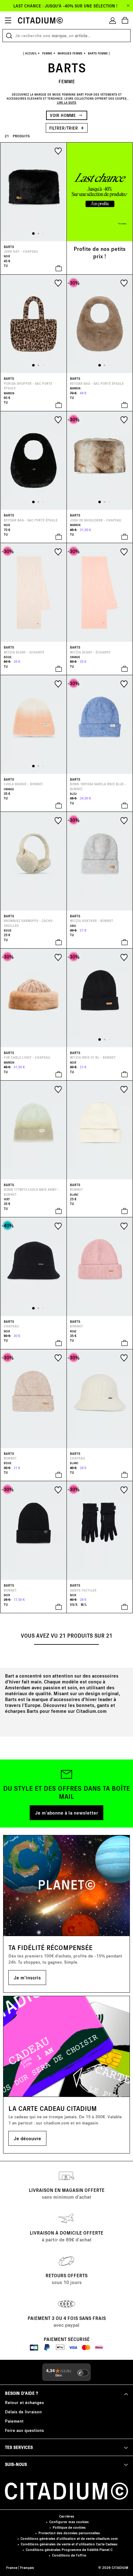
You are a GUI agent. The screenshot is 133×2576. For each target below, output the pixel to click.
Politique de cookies (69, 2527)
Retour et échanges (24, 2402)
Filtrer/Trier (64, 128)
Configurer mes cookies (69, 2522)
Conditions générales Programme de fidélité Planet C (69, 2550)
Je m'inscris (27, 1977)
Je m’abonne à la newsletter (66, 1813)
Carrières (67, 2516)
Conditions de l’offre (69, 2555)
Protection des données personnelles (69, 2533)
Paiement (14, 2421)
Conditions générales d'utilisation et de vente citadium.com (69, 2538)
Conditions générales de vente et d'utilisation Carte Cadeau (69, 2544)
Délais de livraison (23, 2412)
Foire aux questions (24, 2430)
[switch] (83, 2373)
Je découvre (27, 2138)
